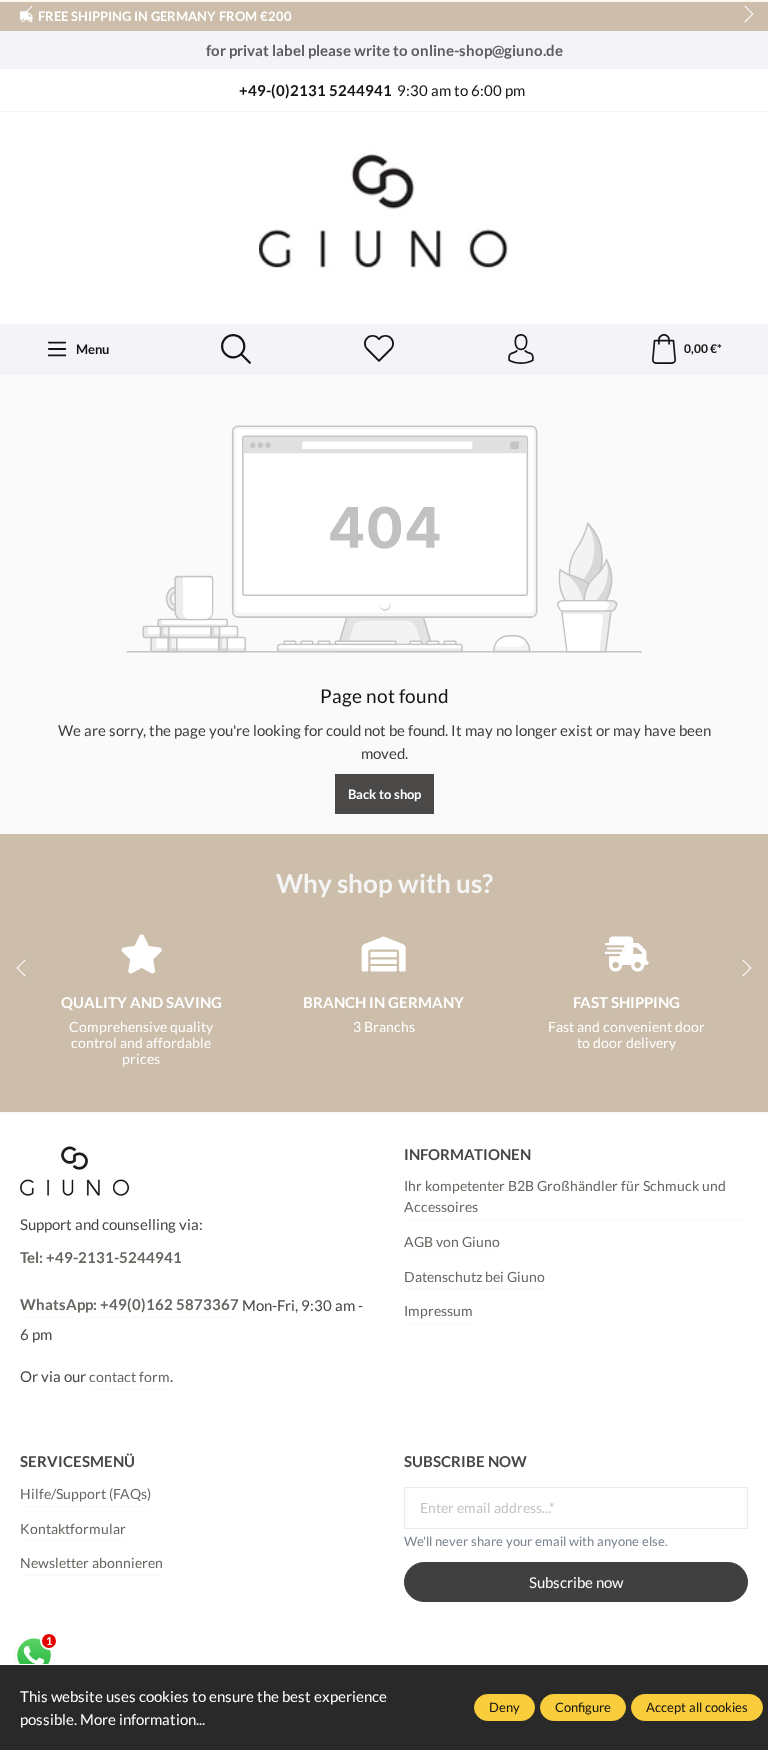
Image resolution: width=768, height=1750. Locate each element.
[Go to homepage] (384, 215)
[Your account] (521, 350)
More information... (142, 1719)
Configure (583, 1707)
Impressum (438, 1311)
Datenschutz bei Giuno (474, 1277)
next (743, 15)
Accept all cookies (697, 1707)
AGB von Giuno (452, 1242)
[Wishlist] (379, 350)
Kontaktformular (73, 1529)
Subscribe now (576, 1582)
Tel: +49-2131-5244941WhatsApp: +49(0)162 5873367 (129, 1281)
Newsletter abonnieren (91, 1563)
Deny (504, 1707)
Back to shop (384, 794)
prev (30, 15)
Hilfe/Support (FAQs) (85, 1494)
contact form (129, 1377)
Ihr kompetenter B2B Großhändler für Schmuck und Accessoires (565, 1197)
